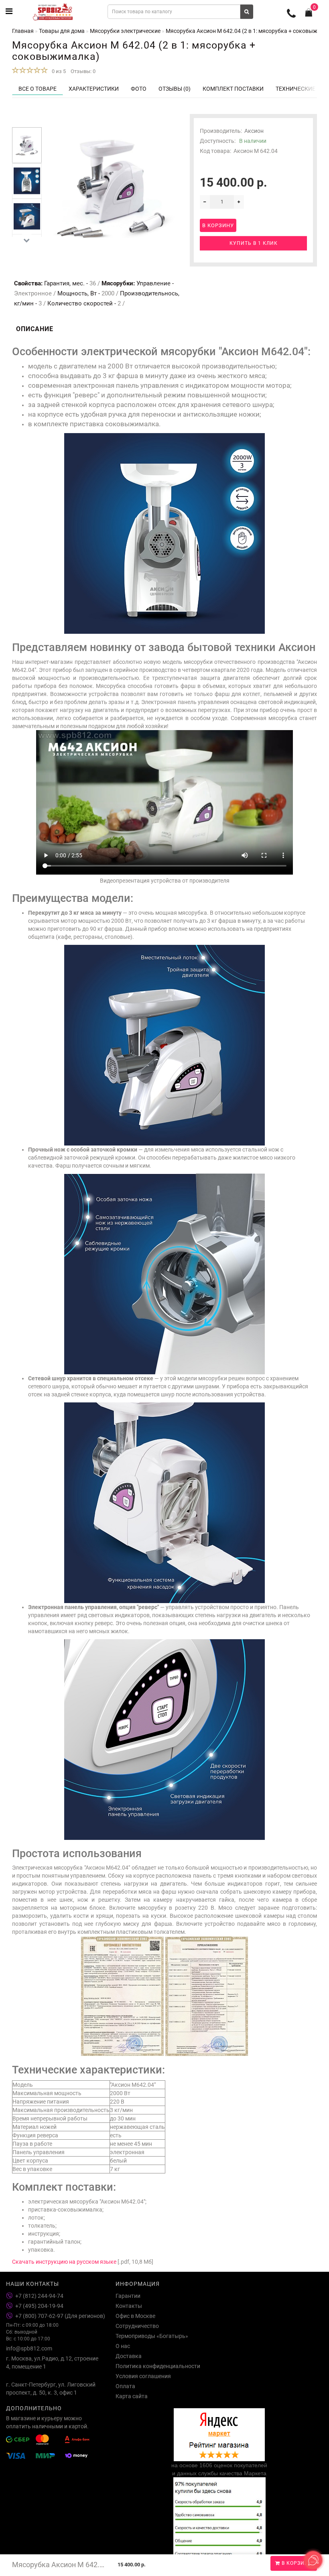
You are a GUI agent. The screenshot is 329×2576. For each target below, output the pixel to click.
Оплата (125, 2386)
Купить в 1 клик (254, 243)
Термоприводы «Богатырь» (152, 2336)
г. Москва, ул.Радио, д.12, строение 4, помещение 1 (52, 2362)
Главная (23, 31)
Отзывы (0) (175, 89)
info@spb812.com (29, 2348)
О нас (123, 2346)
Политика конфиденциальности (158, 2366)
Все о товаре (38, 89)
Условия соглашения (143, 2376)
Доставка (129, 2356)
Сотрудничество (137, 2326)
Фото (139, 89)
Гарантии (128, 2296)
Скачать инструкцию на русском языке (64, 2262)
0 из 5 (58, 71)
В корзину (296, 2563)
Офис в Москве (135, 2316)
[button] (27, 121)
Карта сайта (132, 2396)
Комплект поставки (233, 89)
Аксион (254, 131)
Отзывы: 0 (83, 71)
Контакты (129, 2306)
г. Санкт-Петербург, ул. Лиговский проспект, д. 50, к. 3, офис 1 (51, 2389)
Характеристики (94, 89)
